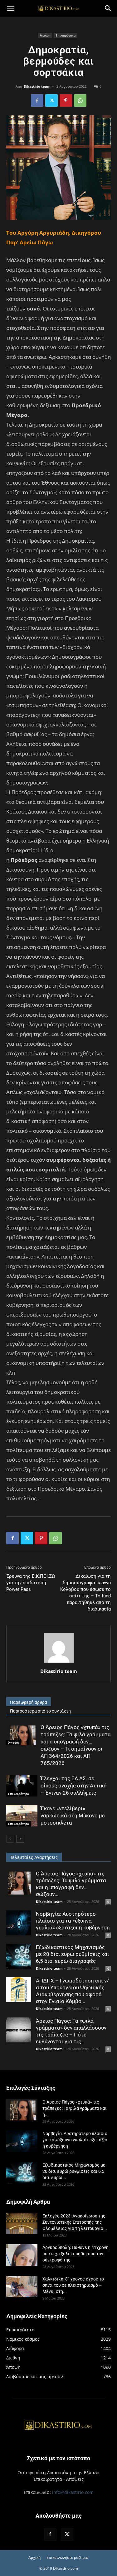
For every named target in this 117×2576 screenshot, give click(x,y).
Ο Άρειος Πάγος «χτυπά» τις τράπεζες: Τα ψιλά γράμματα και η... (75, 2108)
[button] (11, 8)
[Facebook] (37, 100)
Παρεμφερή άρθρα (29, 1702)
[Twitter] (51, 100)
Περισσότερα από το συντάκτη (40, 1711)
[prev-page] (10, 1839)
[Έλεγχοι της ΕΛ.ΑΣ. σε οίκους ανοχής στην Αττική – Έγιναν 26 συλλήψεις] (22, 1786)
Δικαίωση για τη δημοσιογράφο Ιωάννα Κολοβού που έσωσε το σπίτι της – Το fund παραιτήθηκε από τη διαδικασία (85, 1593)
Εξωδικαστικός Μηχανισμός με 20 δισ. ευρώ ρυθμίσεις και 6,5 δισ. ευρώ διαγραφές (73, 1954)
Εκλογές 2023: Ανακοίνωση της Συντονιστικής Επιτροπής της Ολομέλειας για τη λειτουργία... (75, 2222)
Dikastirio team (37, 86)
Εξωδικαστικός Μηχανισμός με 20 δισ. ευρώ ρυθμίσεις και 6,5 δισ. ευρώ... (74, 2171)
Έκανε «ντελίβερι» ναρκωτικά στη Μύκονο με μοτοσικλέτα (73, 1816)
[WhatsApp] (80, 100)
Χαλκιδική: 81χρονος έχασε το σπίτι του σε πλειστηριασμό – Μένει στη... (73, 2285)
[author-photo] (59, 1662)
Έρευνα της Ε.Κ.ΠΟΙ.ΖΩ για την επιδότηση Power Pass (31, 1583)
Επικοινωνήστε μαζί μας (68, 2557)
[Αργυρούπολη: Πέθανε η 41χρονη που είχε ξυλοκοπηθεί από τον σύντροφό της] (22, 2255)
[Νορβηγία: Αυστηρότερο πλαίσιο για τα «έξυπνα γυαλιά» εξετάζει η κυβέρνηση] (19, 1923)
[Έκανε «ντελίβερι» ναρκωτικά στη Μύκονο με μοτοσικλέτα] (22, 1816)
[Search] (108, 8)
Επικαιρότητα (66, 35)
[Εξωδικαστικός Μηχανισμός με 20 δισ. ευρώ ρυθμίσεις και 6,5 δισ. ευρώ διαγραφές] (19, 1956)
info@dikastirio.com (73, 2492)
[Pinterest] (66, 100)
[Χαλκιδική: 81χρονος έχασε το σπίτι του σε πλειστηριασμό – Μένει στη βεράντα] (22, 2287)
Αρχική (34, 2557)
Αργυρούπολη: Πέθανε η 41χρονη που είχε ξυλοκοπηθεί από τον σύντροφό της (76, 2254)
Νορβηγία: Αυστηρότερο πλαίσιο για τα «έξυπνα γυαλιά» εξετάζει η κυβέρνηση (73, 1921)
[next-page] (20, 1839)
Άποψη (45, 35)
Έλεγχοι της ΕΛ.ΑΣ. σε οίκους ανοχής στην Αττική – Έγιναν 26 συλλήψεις (74, 1786)
